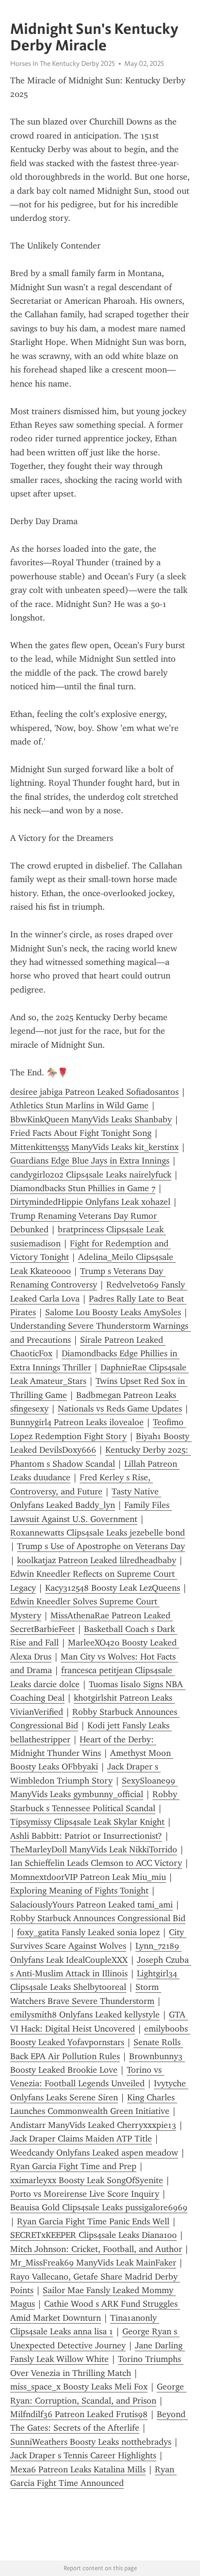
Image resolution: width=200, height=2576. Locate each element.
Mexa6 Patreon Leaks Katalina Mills (78, 2469)
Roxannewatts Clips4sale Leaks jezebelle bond (98, 1533)
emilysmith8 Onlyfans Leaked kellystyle (85, 2015)
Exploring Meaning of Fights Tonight (79, 1891)
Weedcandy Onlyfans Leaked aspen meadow (94, 2153)
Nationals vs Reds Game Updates (120, 1409)
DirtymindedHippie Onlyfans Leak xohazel (90, 1202)
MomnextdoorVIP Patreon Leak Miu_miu (88, 1877)
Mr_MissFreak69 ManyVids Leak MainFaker (93, 2263)
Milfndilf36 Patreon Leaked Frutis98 (79, 2414)
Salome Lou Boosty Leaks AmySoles (113, 1312)
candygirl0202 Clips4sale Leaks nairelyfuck (91, 1175)
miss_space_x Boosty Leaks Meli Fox (79, 2387)
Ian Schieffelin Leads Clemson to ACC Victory (96, 1863)
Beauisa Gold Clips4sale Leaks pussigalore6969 (99, 2207)
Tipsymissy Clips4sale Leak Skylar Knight (87, 1822)
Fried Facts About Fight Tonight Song (81, 1133)
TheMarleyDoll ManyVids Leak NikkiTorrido (94, 1849)
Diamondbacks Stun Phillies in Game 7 (83, 1188)
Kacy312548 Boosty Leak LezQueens (113, 1588)
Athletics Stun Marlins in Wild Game (79, 1105)
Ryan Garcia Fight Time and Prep (73, 2166)
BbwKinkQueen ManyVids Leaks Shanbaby (91, 1119)
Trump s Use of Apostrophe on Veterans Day (101, 1546)
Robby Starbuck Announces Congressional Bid (98, 1918)
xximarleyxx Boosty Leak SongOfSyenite (87, 2180)
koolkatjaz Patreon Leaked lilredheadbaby (97, 1560)
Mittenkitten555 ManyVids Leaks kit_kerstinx (94, 1147)
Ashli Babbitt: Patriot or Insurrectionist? (86, 1836)
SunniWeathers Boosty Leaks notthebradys (91, 2442)
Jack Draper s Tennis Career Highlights (83, 2455)
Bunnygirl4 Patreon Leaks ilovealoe (77, 1422)
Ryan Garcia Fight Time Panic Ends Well (93, 2221)
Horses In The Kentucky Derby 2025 (63, 63)
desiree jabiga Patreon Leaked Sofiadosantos (94, 1092)
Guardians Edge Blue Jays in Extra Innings (90, 1161)
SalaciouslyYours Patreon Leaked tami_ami (92, 1905)
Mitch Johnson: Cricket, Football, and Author (96, 2249)
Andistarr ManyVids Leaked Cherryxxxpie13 (93, 2125)
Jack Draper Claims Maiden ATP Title (81, 2139)
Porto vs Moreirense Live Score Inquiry (85, 2194)
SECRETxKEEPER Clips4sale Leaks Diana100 (93, 2235)
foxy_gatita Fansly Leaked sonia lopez (88, 1932)
